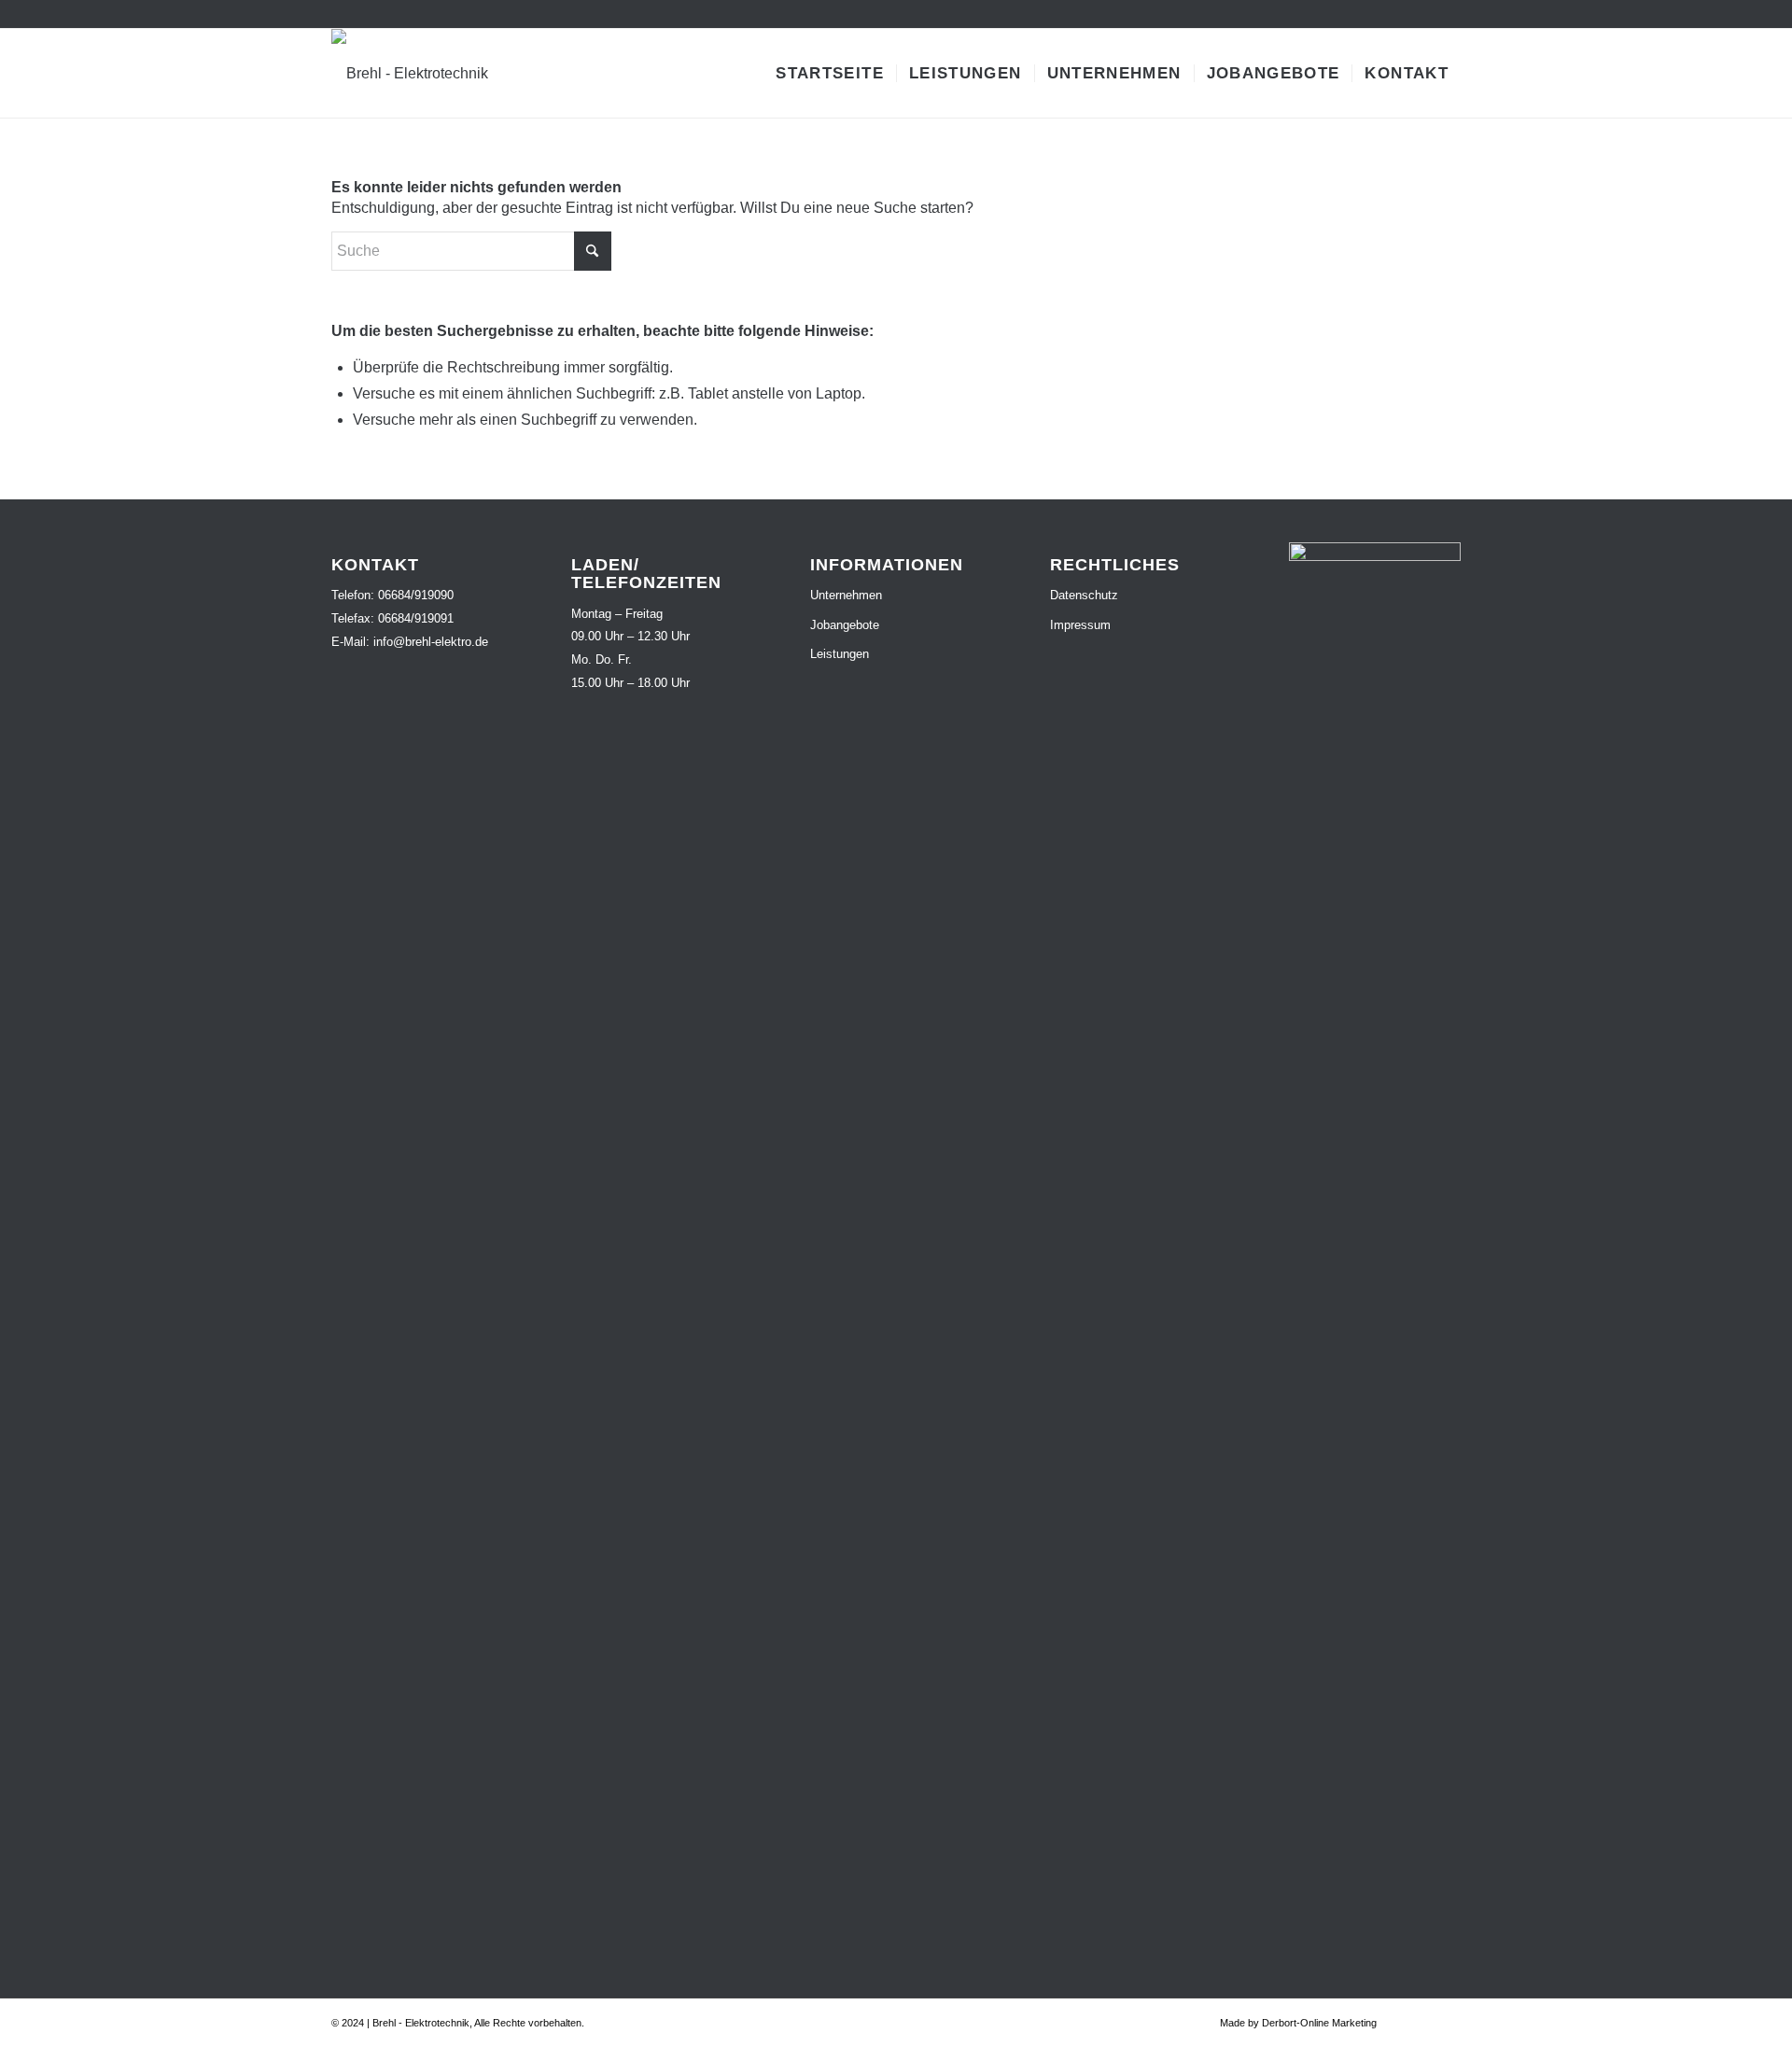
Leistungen (840, 654)
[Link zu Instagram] (1447, 14)
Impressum (1080, 625)
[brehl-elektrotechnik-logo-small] (410, 73)
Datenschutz (1084, 595)
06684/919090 (416, 595)
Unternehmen (846, 595)
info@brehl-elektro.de (431, 642)
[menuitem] (830, 73)
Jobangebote (845, 625)
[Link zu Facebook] (1418, 14)
